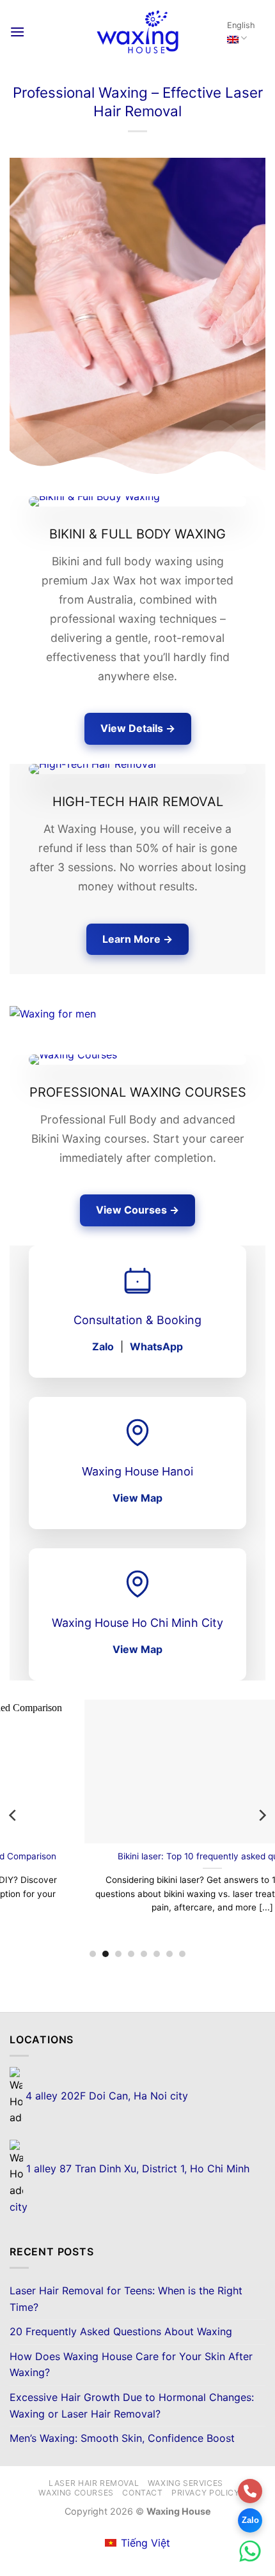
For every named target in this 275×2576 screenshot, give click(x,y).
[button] (17, 32)
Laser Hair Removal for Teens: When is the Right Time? (126, 2299)
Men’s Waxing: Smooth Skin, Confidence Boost (122, 2438)
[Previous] (13, 1815)
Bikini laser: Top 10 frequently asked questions (138, 1856)
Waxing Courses (76, 2493)
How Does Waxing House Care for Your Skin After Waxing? (131, 2365)
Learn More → (137, 939)
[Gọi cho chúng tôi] (250, 2491)
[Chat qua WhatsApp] (250, 2551)
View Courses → (137, 1210)
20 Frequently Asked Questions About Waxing (121, 2331)
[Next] (262, 1815)
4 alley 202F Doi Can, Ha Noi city (105, 2096)
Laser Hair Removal (94, 2483)
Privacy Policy (206, 2493)
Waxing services (185, 2483)
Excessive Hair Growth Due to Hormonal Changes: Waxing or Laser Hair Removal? (132, 2405)
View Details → (138, 728)
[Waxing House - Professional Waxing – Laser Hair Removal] (137, 32)
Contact (142, 2493)
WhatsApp (156, 1346)
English (241, 25)
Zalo (103, 1346)
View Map (137, 1498)
